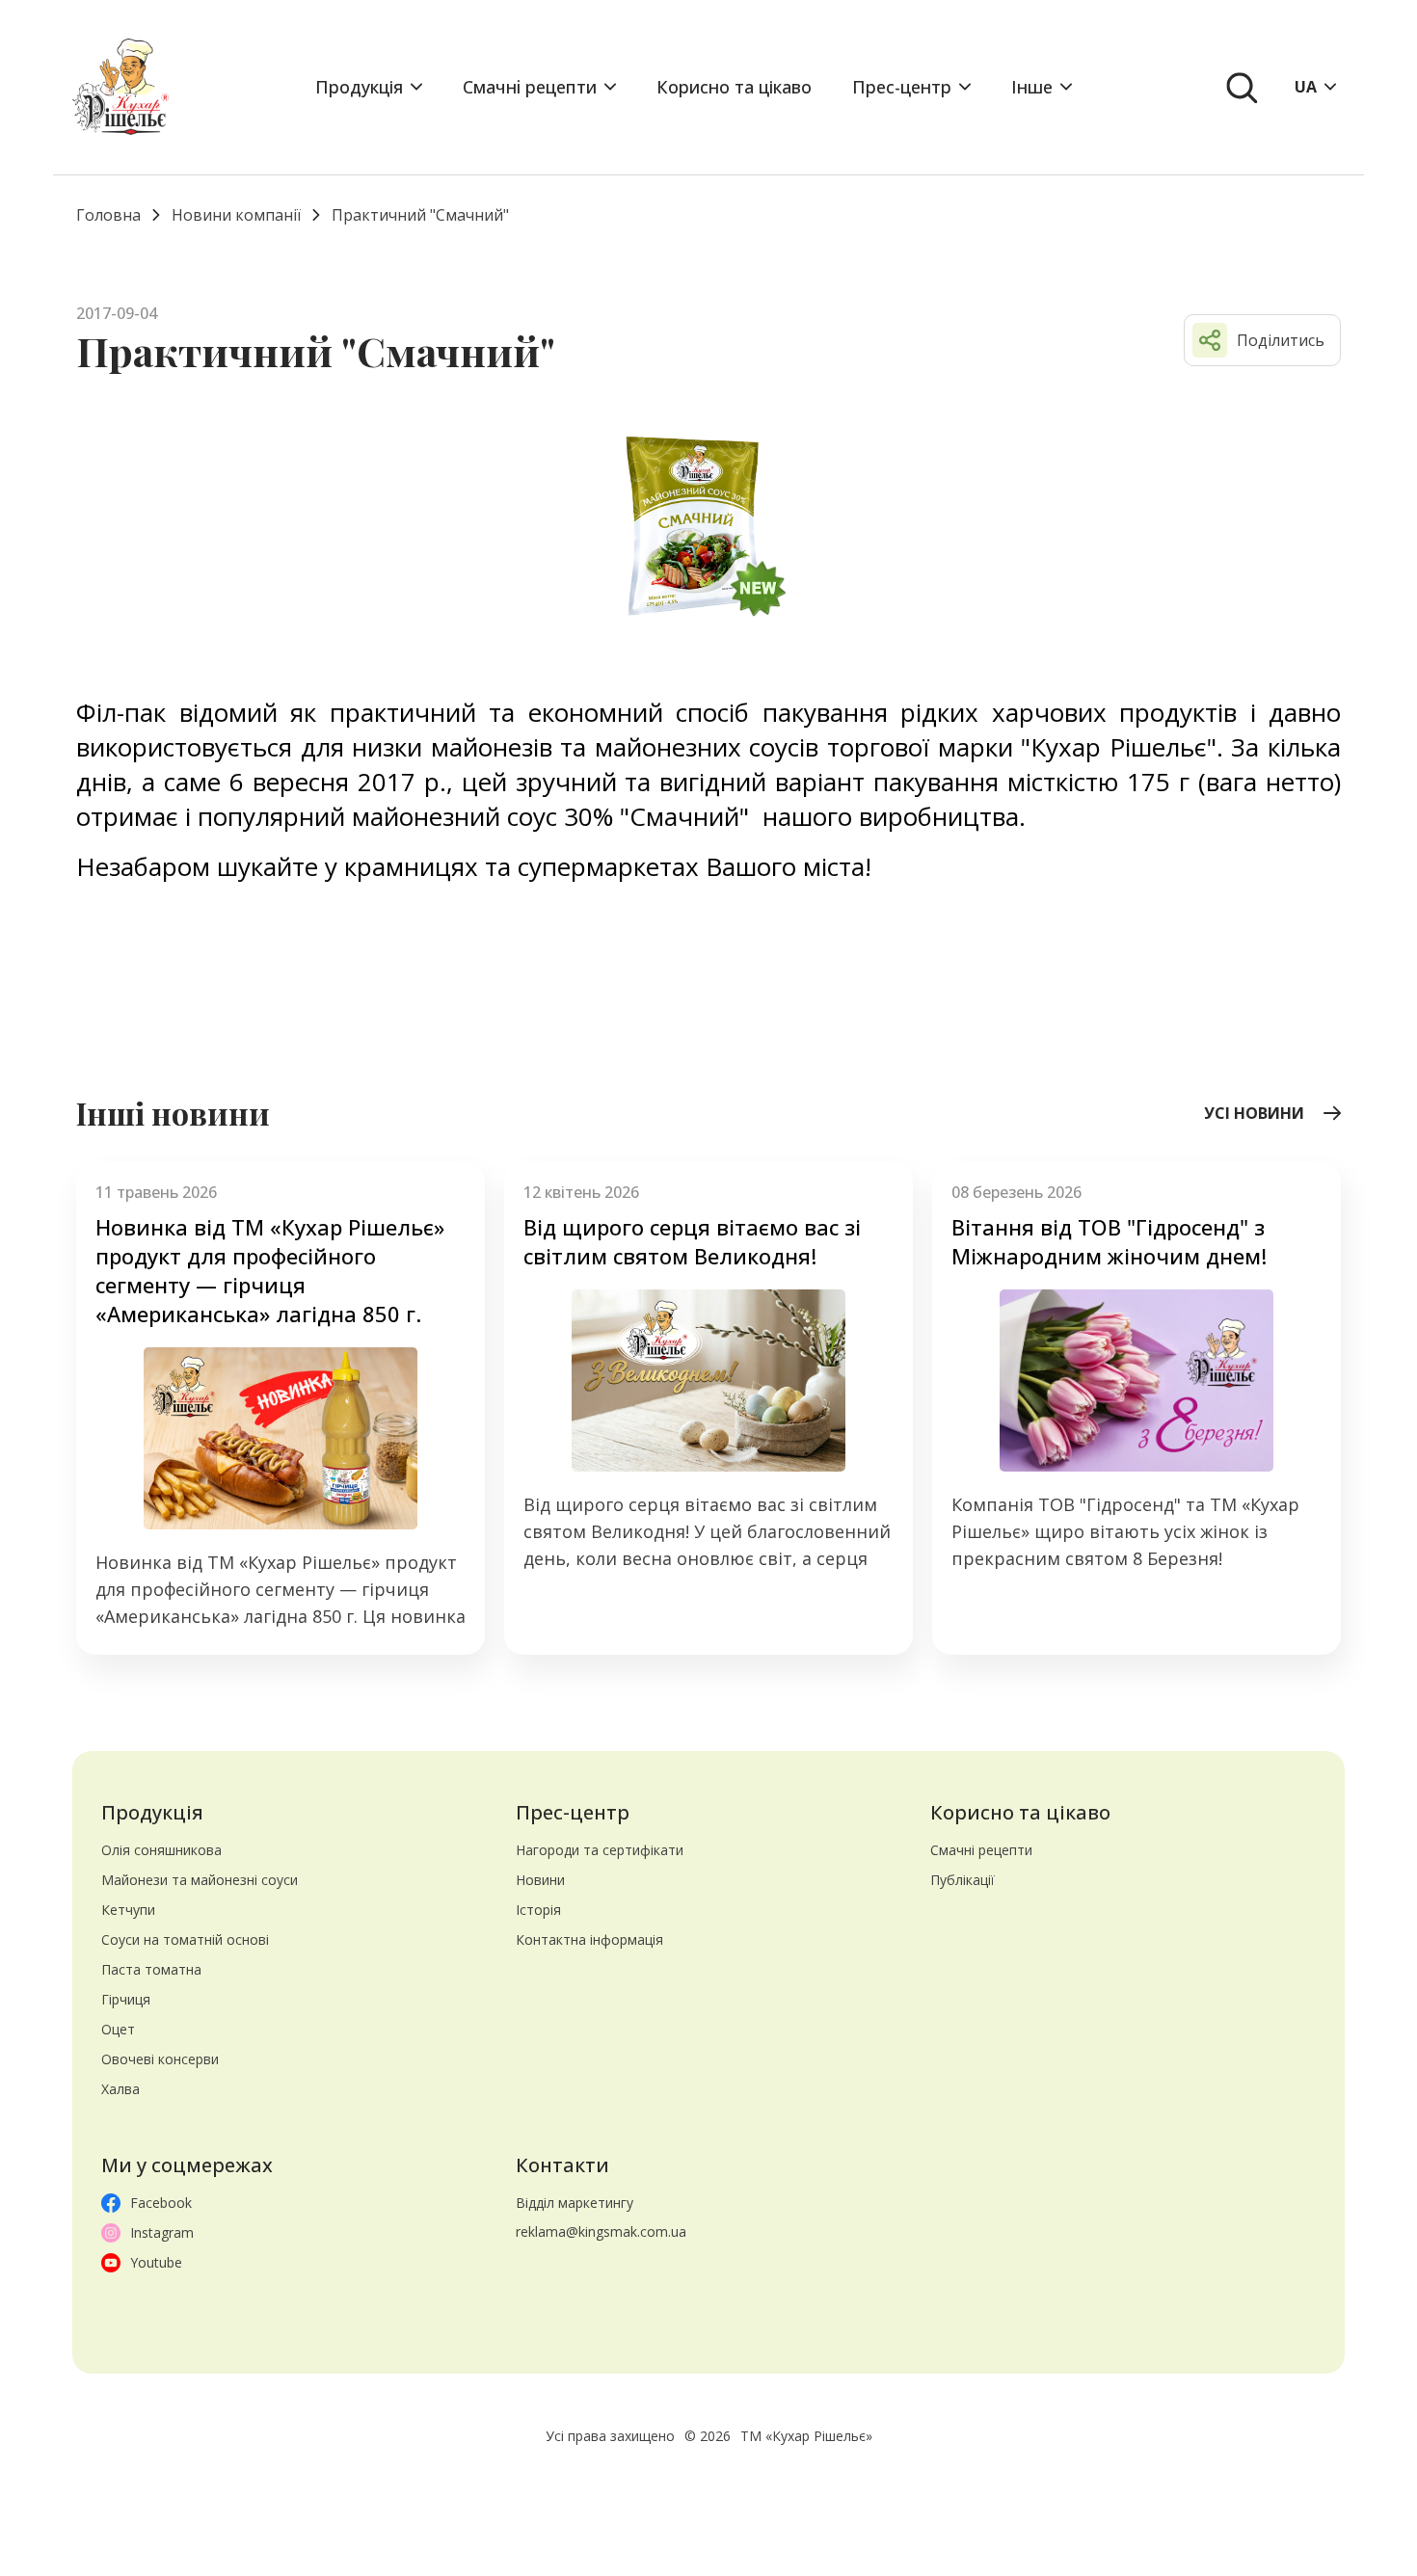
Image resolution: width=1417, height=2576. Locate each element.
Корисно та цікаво (734, 87)
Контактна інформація (589, 1939)
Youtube (156, 2262)
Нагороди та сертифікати (600, 1850)
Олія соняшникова (161, 1850)
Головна (108, 215)
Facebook (161, 2203)
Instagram (162, 2232)
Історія (538, 1910)
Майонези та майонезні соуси (200, 1880)
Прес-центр (902, 87)
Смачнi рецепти (530, 87)
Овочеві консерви (160, 2059)
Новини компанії (236, 215)
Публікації (962, 1880)
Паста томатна (151, 1969)
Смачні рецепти (981, 1850)
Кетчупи (128, 1910)
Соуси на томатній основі (185, 1939)
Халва (120, 2089)
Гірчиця (126, 1999)
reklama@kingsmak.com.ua (601, 2231)
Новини (540, 1880)
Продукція (359, 87)
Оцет (118, 2029)
